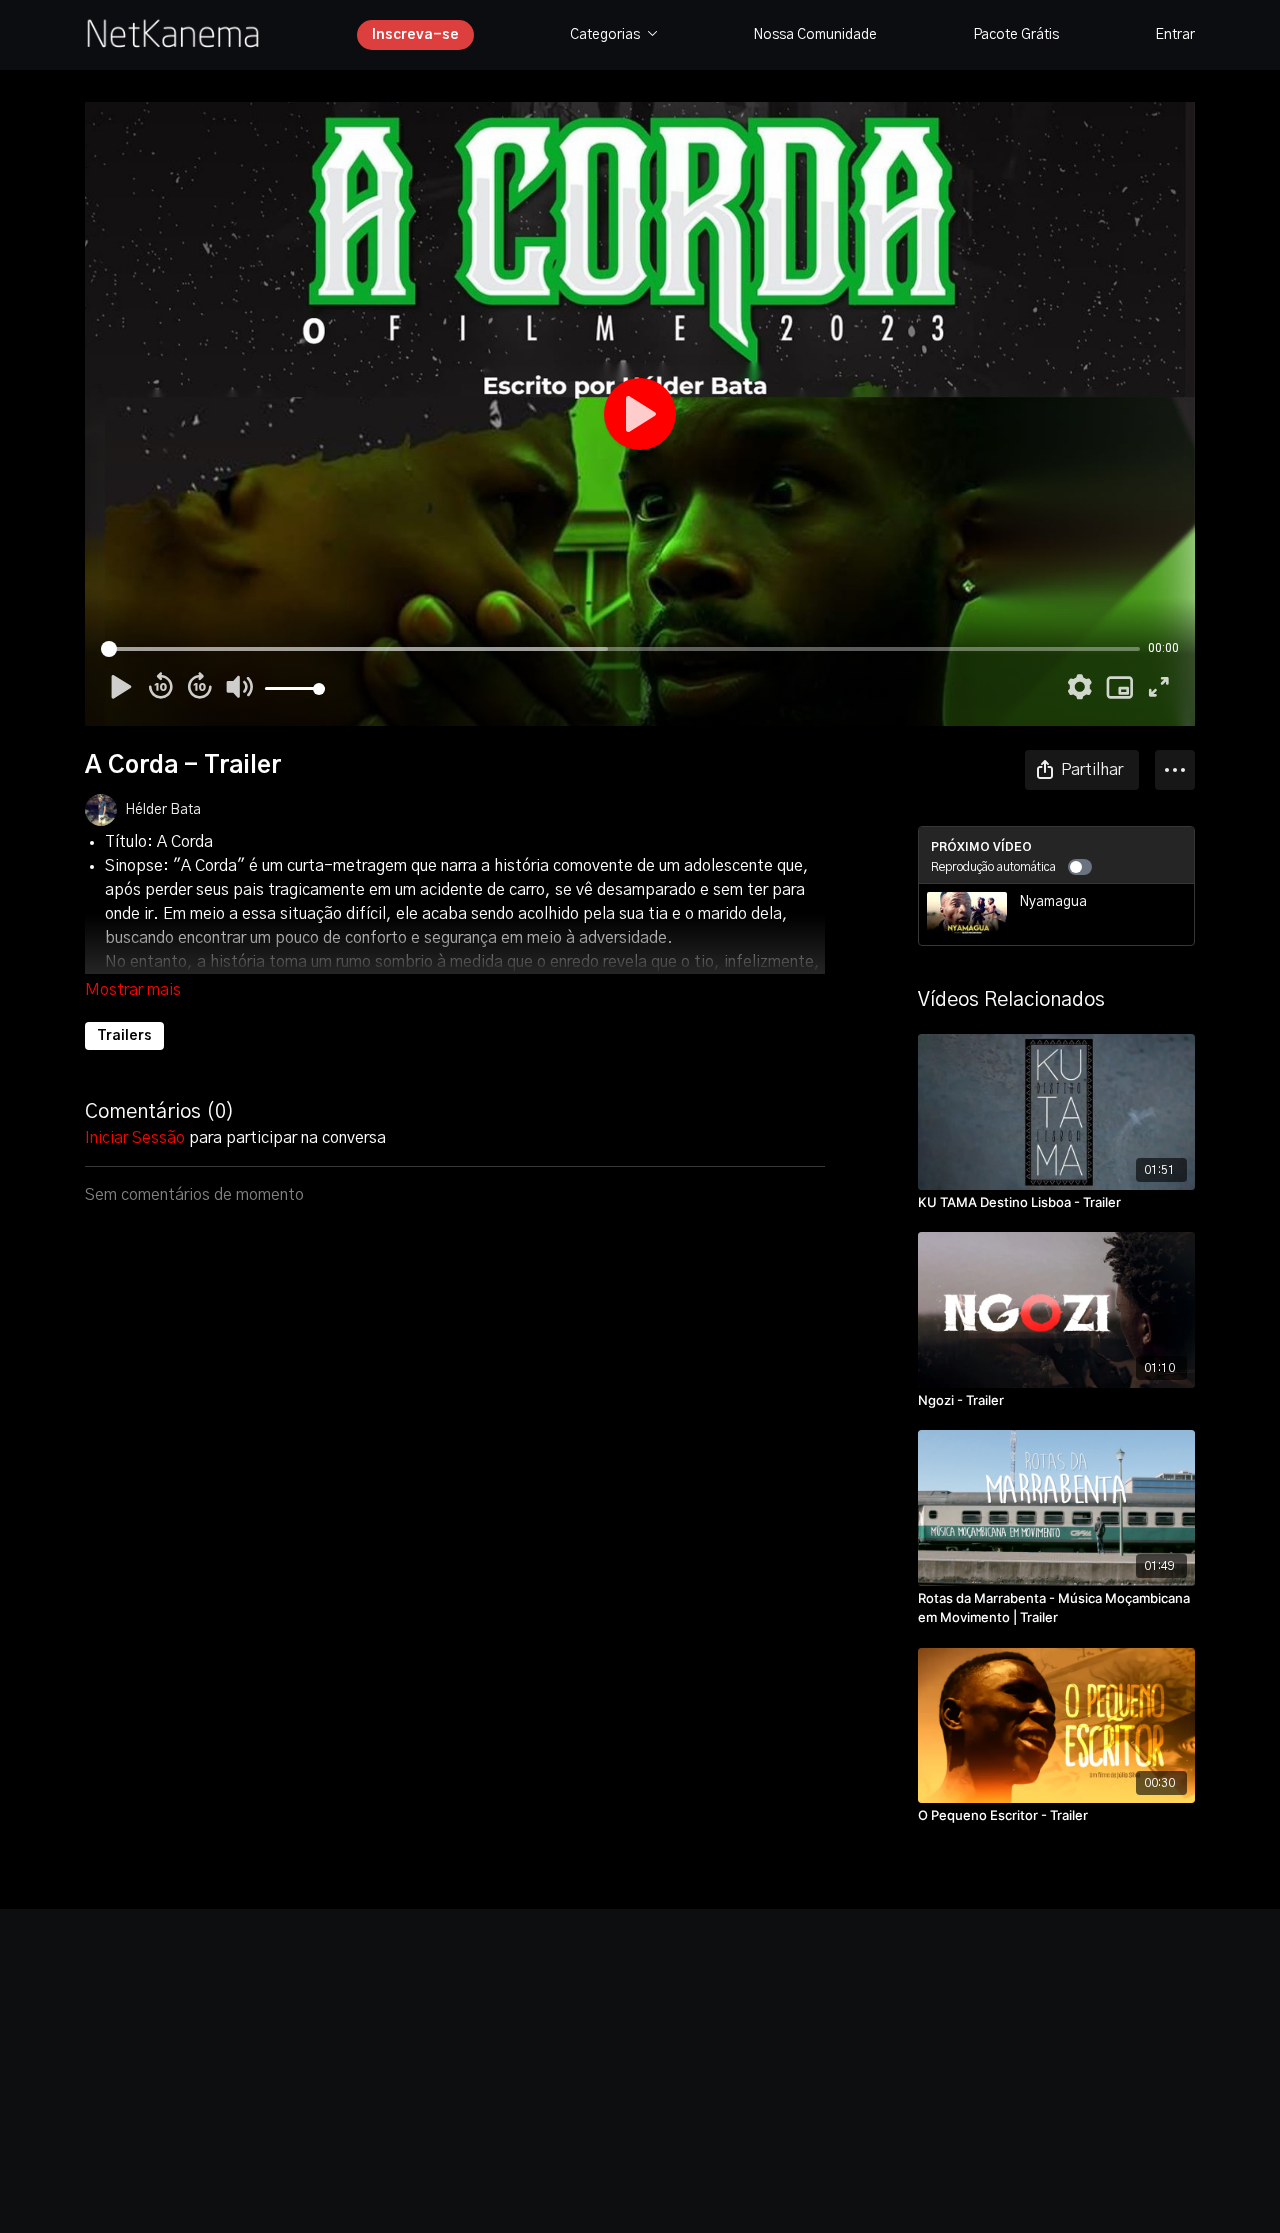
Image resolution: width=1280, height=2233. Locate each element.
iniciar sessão (135, 1138)
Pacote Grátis (1016, 35)
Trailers (124, 1036)
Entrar (1175, 35)
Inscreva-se (415, 35)
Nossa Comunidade (815, 35)
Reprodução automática (993, 867)
